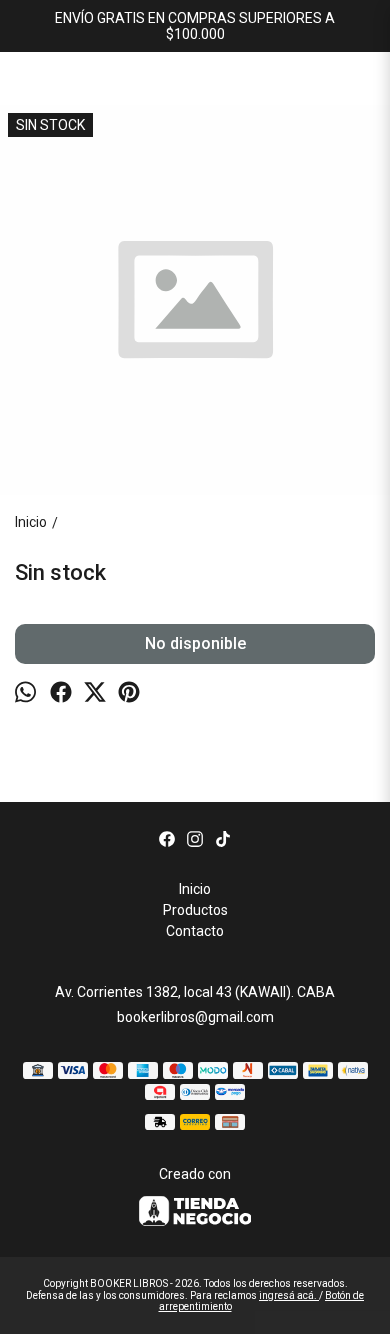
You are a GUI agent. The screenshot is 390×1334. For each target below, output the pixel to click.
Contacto (195, 931)
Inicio (195, 889)
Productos (195, 910)
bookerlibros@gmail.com (195, 1017)
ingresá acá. (289, 1295)
